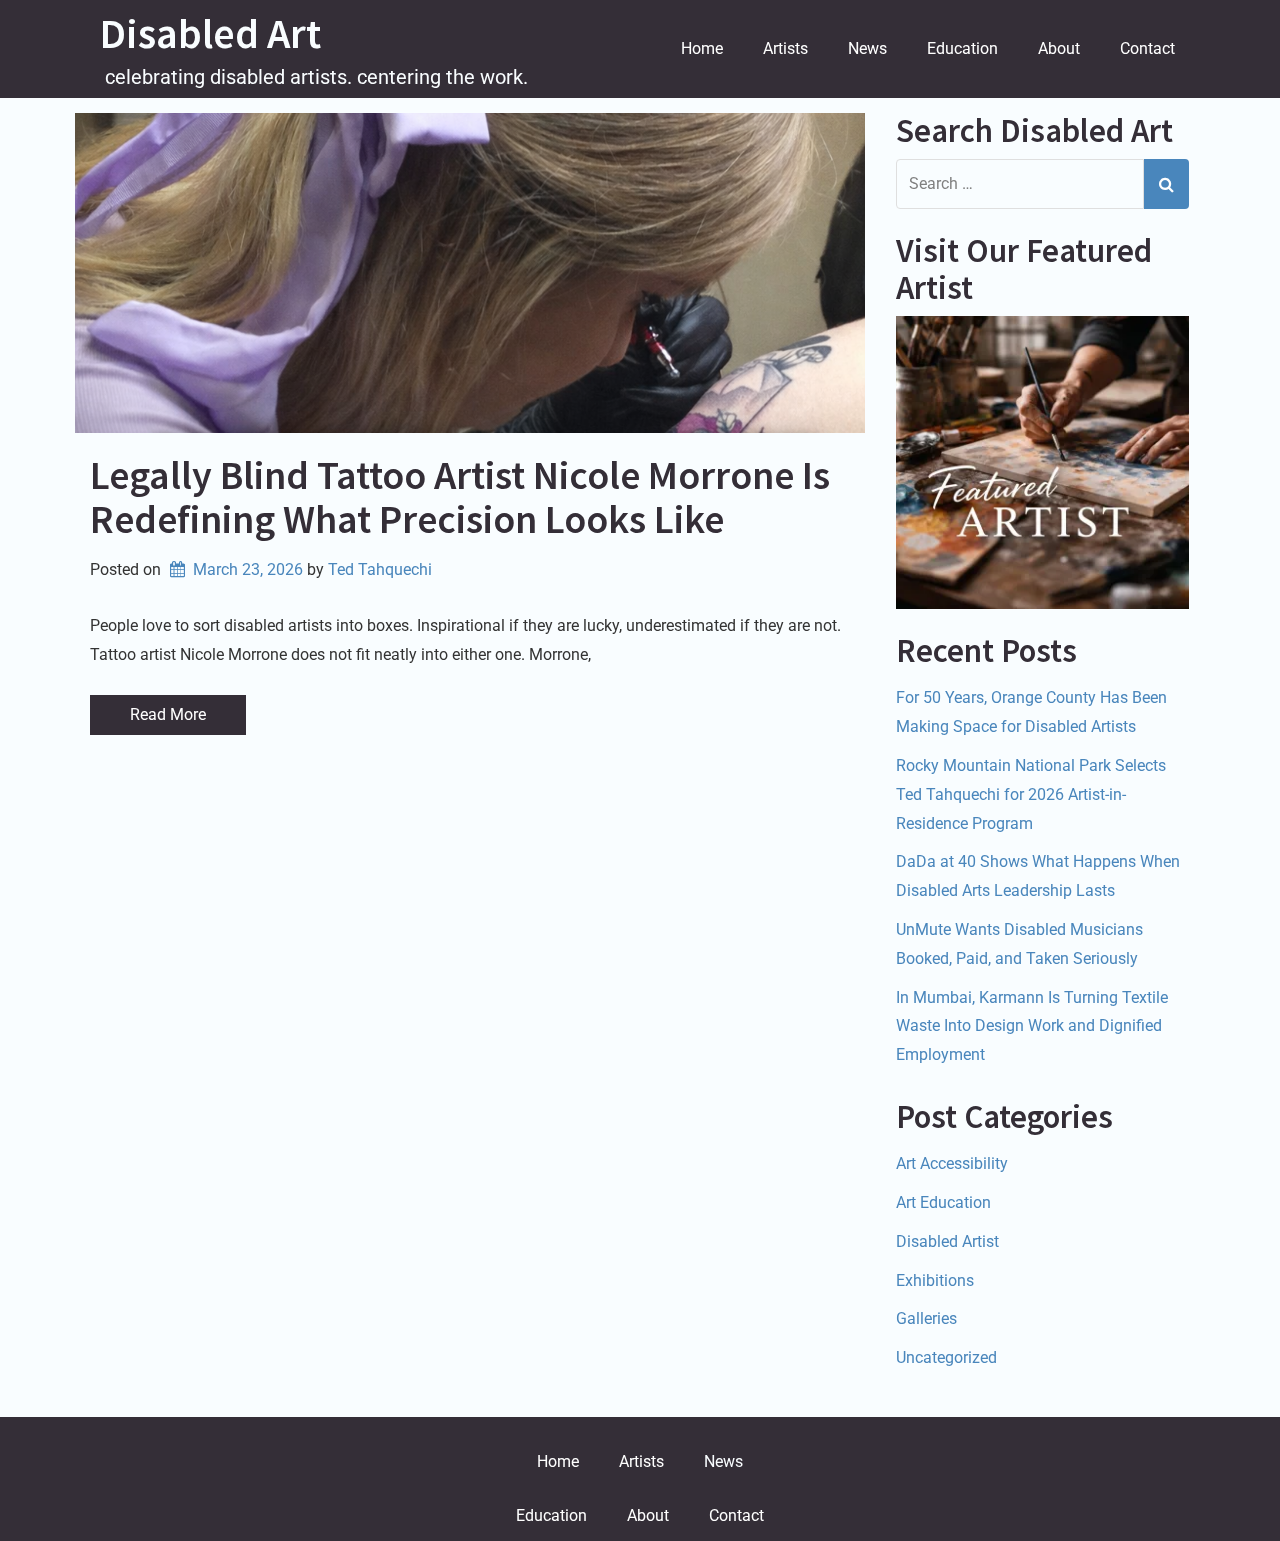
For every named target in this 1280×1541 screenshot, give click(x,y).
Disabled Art (210, 33)
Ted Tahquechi (380, 569)
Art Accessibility (952, 1163)
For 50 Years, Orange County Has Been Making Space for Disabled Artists (1031, 712)
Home (702, 48)
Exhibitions (935, 1280)
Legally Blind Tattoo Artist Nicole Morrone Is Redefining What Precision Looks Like (460, 497)
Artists (785, 48)
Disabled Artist (947, 1241)
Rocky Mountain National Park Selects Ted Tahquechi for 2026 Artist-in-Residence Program (1031, 794)
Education (962, 48)
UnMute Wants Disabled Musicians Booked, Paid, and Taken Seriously (1019, 944)
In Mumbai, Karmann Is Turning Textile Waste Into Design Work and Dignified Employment (1032, 1026)
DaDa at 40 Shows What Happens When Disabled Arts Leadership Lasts (1038, 876)
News (867, 48)
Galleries (926, 1318)
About (1059, 48)
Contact (1147, 48)
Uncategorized (946, 1357)
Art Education (943, 1202)
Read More (168, 714)
